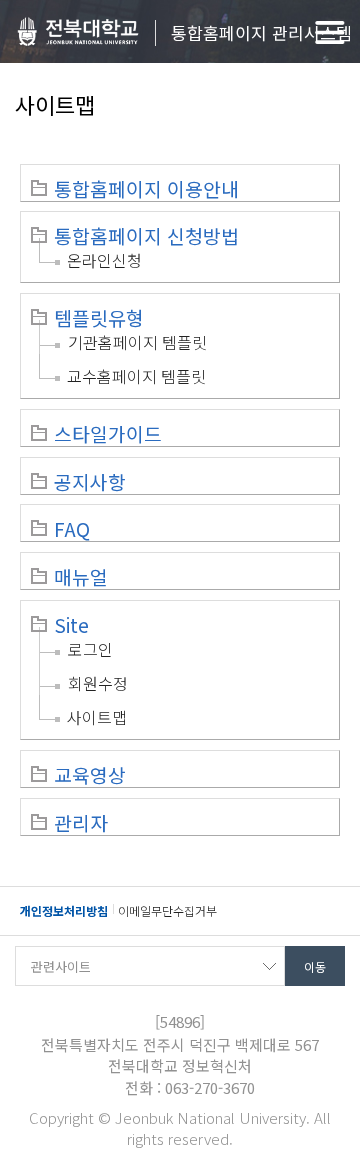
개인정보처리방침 (64, 910)
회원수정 (98, 683)
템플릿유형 (99, 318)
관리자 (81, 823)
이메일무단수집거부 (167, 910)
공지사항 (90, 482)
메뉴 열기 (330, 32)
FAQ (72, 529)
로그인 (90, 649)
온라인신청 (104, 260)
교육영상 (90, 775)
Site (71, 625)
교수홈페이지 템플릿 (136, 376)
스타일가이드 (108, 434)
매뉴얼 (81, 577)
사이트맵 (97, 717)
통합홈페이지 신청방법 (146, 236)
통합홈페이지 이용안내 (146, 189)
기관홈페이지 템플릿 (137, 342)
